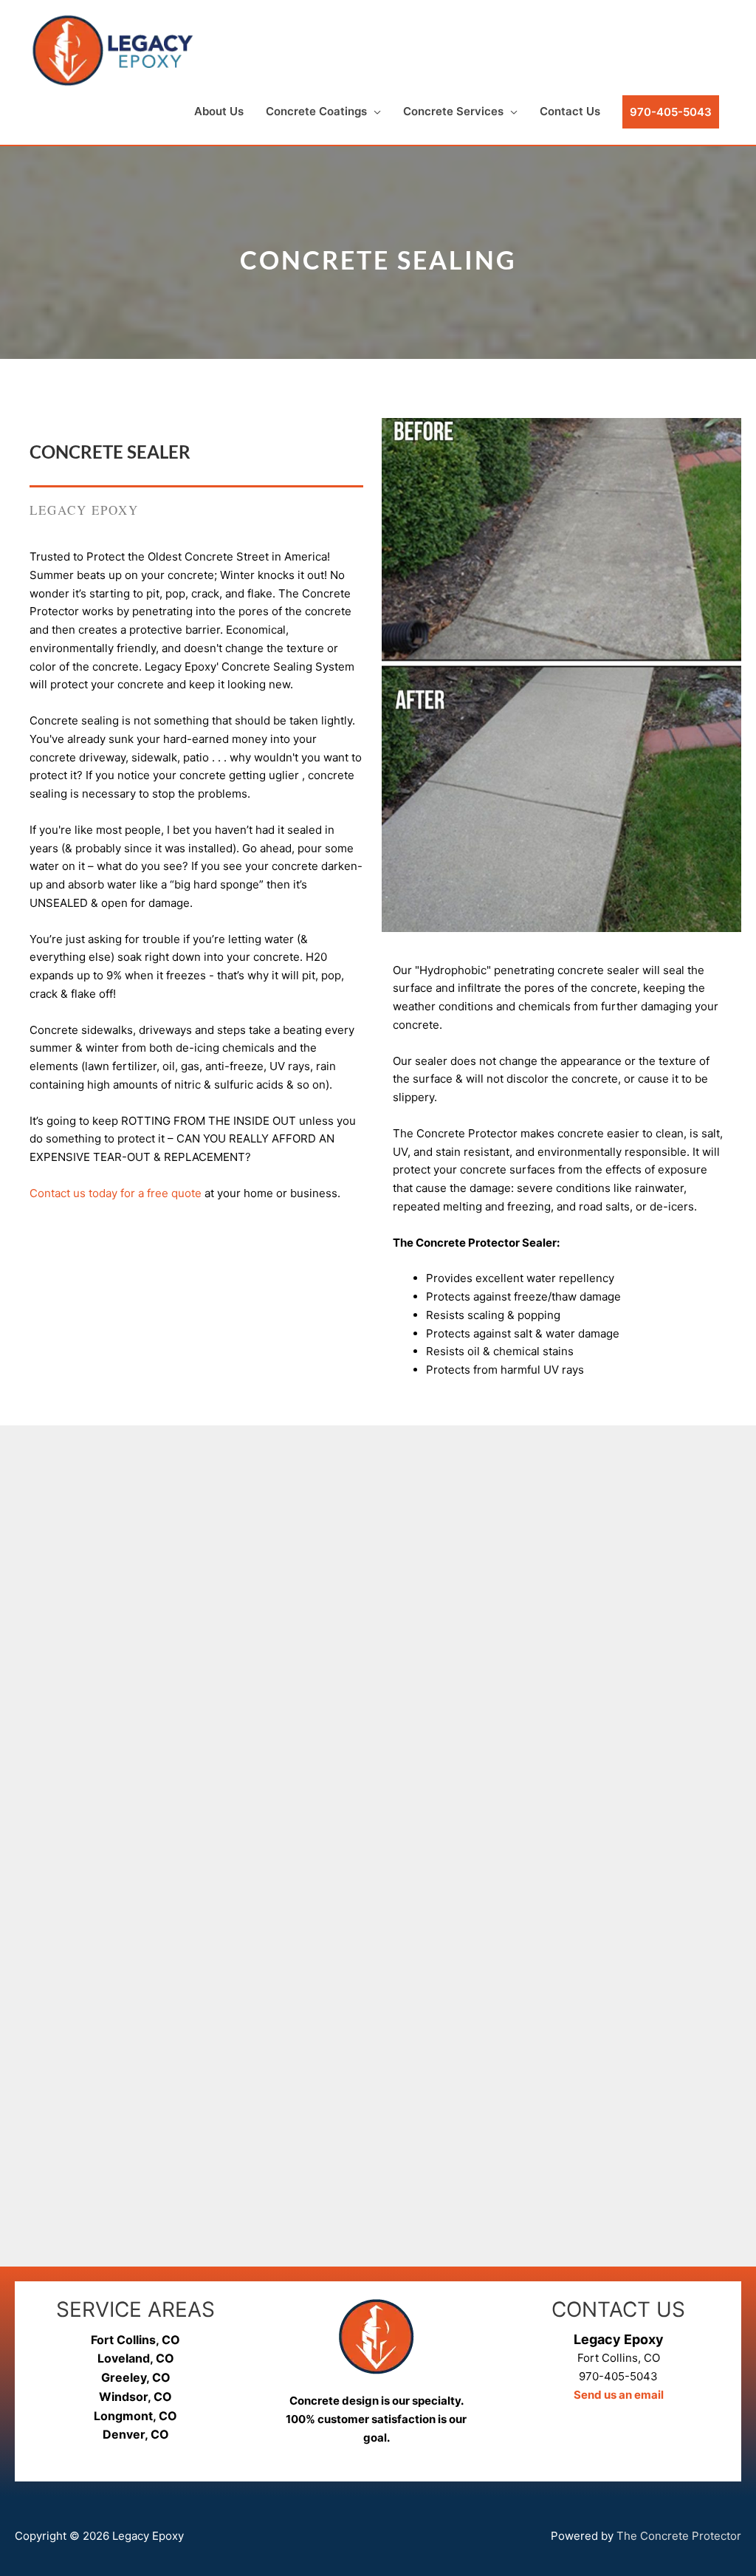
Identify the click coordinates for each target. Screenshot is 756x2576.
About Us (219, 111)
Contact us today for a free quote (116, 1193)
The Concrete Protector (679, 2536)
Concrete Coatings (316, 111)
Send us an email (619, 2395)
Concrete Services (453, 111)
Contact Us (570, 111)
